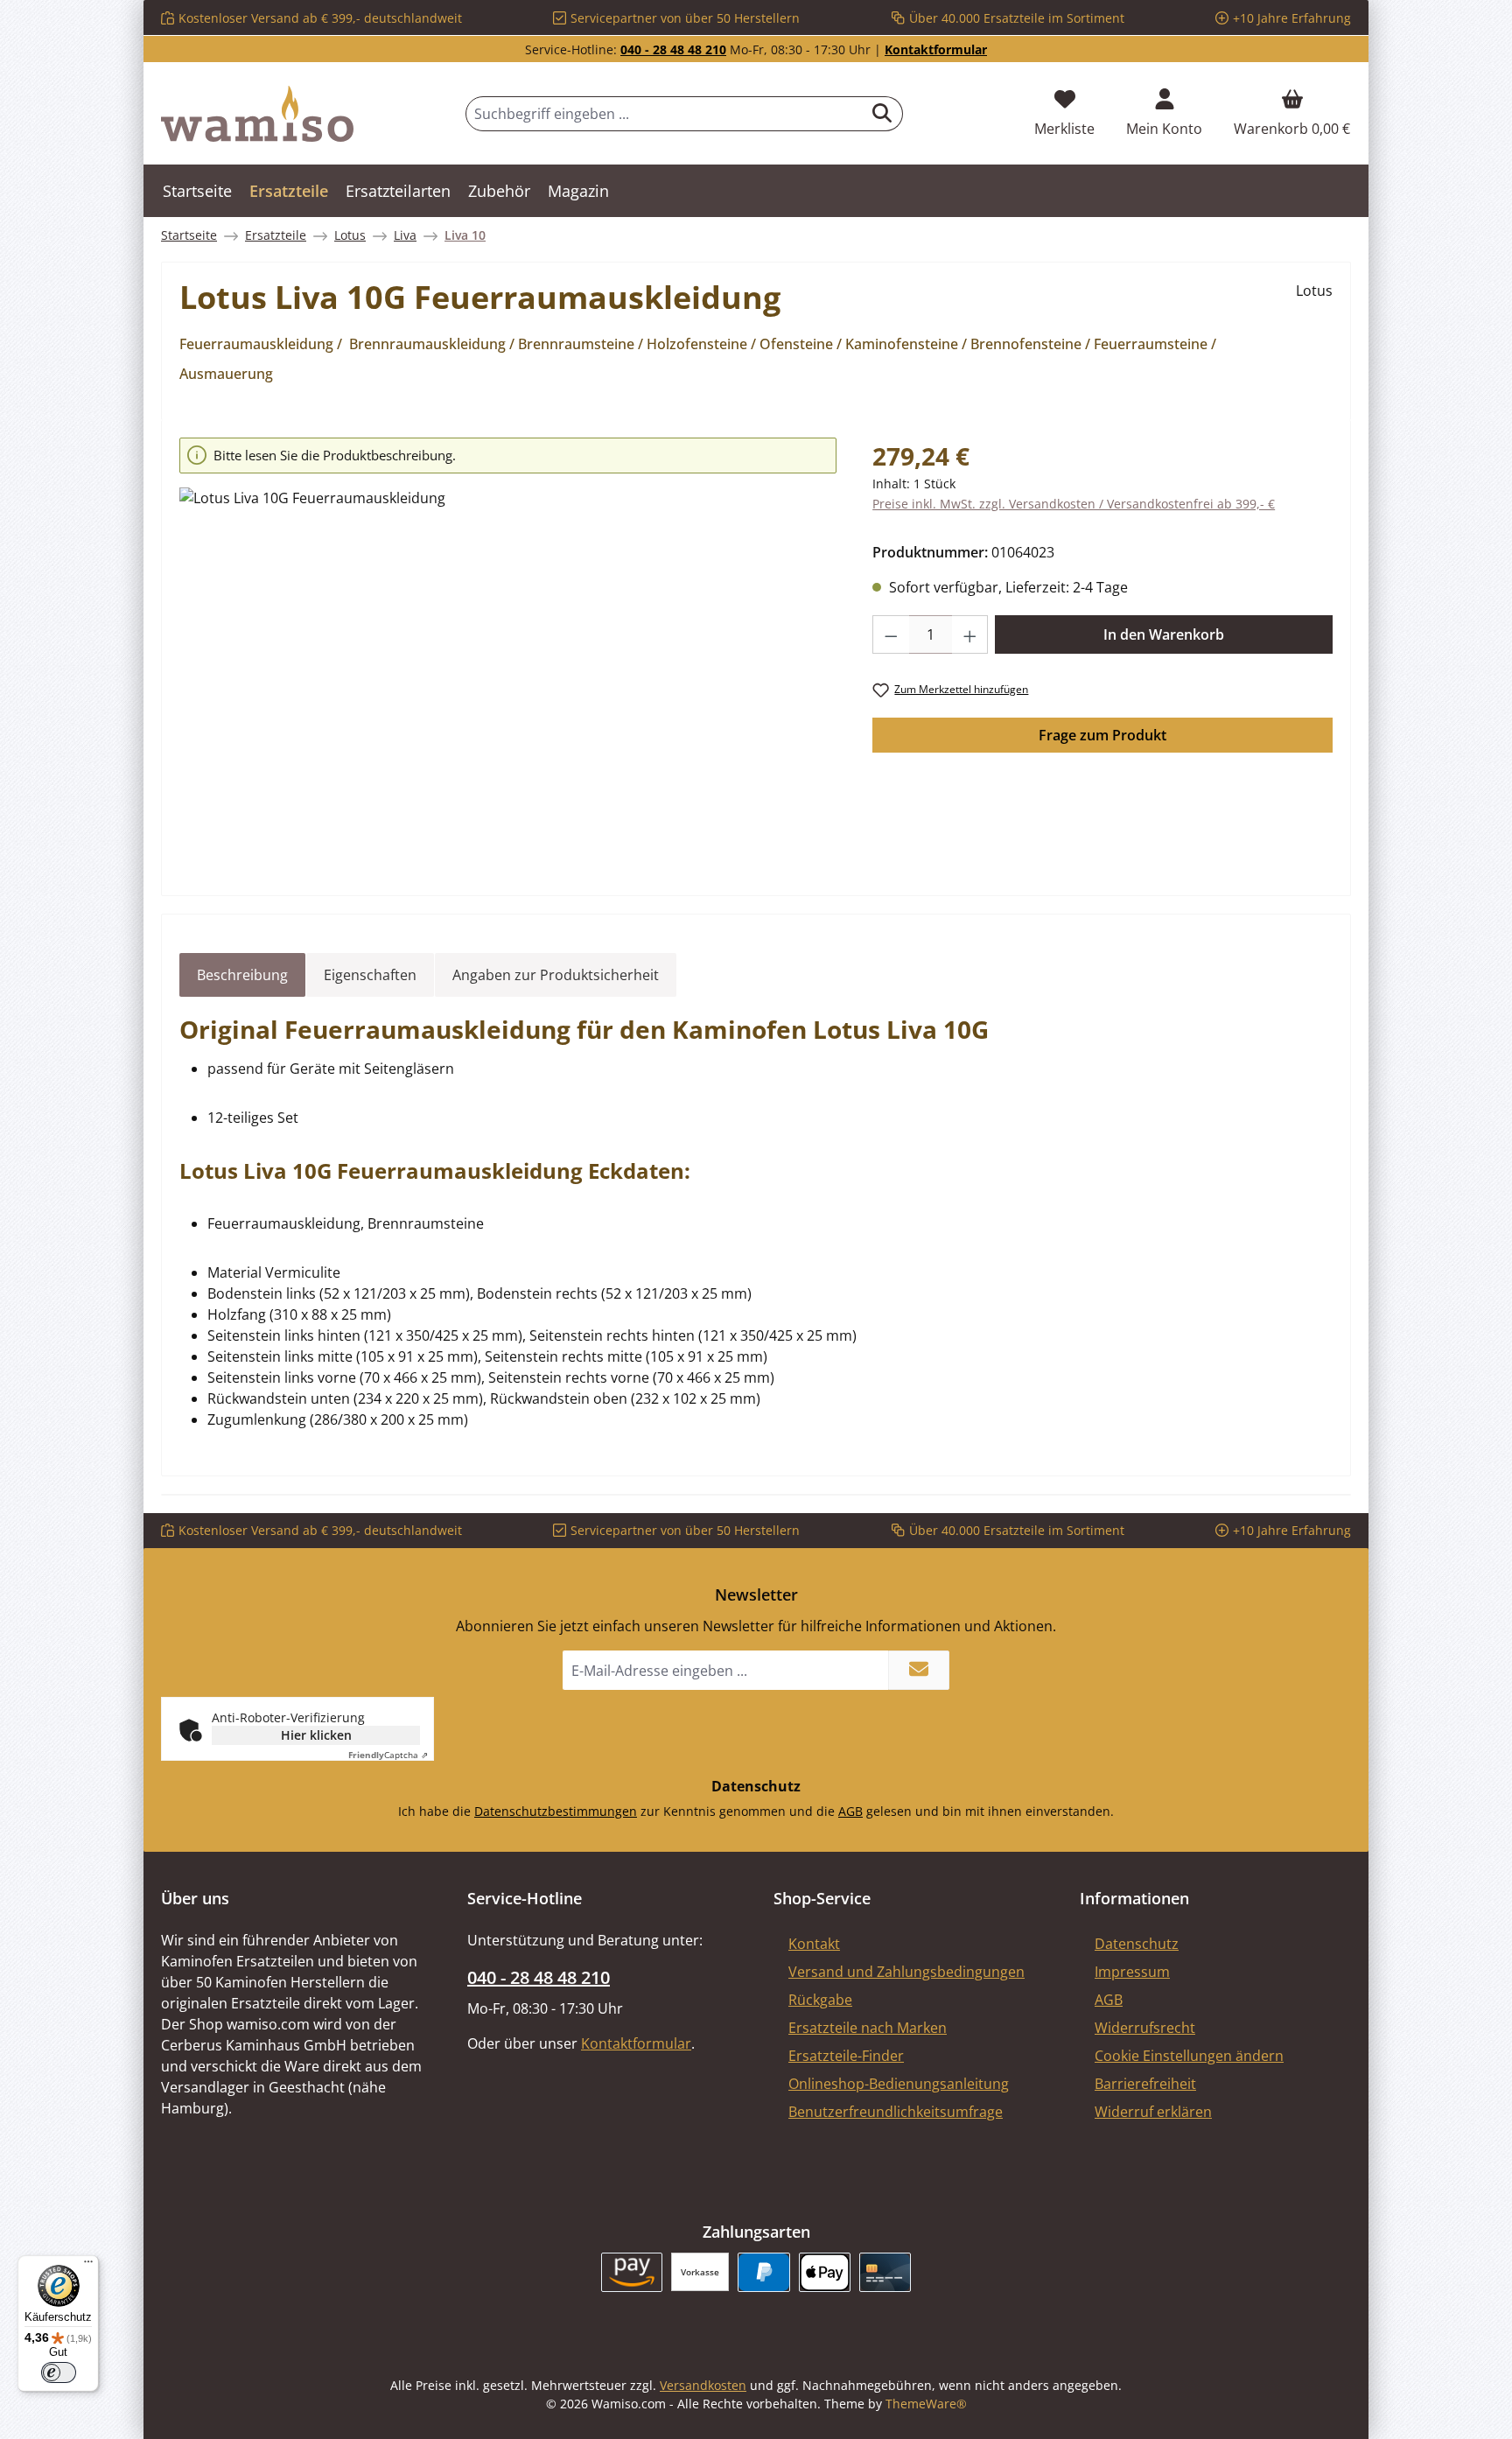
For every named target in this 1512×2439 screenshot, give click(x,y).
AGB (850, 1811)
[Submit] (919, 1670)
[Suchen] (882, 114)
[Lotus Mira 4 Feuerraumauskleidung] (508, 676)
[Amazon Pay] (632, 2272)
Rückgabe (820, 2000)
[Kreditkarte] (885, 2272)
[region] (508, 651)
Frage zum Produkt (1102, 735)
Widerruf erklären (1153, 2112)
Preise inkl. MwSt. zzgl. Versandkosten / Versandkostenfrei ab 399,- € (1074, 504)
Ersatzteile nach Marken (868, 2028)
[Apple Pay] (825, 2272)
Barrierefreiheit (1145, 2084)
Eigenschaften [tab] (370, 975)
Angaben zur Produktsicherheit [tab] (556, 975)
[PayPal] (763, 2272)
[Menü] (88, 2266)
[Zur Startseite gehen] (257, 114)
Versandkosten (703, 2385)
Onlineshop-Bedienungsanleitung (899, 2084)
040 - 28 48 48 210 (673, 49)
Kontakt (814, 1944)
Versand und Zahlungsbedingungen (906, 1972)
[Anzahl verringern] (891, 634)
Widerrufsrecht (1145, 2028)
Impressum (1132, 1972)
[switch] (59, 2372)
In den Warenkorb (1164, 634)
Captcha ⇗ (388, 1755)
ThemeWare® (926, 2404)
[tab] (242, 975)
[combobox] (664, 114)
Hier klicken (316, 1735)
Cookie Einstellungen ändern (1189, 2056)
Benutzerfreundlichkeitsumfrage (896, 2112)
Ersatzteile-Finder (846, 2056)
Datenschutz (1137, 1944)
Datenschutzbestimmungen (556, 1811)
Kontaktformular (936, 49)
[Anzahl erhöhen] (970, 634)
